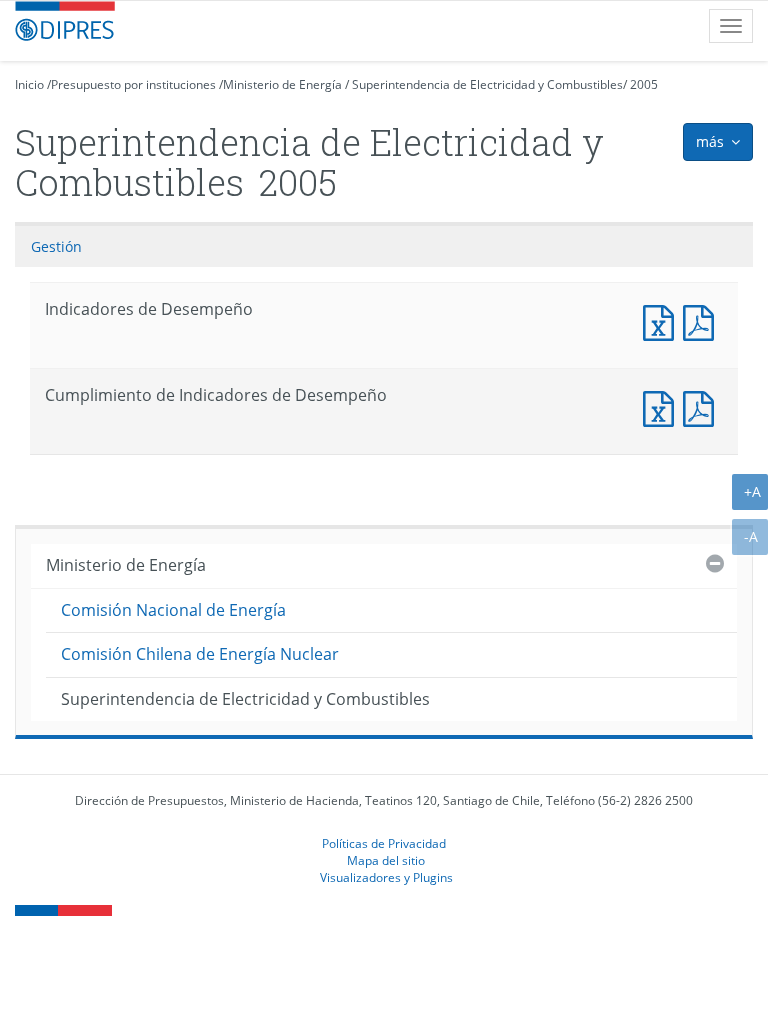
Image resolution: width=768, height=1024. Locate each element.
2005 (644, 84)
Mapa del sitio (386, 860)
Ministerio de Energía (282, 84)
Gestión (56, 246)
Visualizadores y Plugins (386, 877)
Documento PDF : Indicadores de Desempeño (703, 320)
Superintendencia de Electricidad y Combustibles (487, 84)
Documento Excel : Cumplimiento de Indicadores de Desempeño (663, 406)
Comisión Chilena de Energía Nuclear (200, 654)
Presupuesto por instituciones (133, 84)
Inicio (29, 84)
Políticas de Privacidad (384, 843)
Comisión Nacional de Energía (173, 610)
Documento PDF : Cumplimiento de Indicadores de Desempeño (703, 406)
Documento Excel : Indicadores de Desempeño (663, 320)
